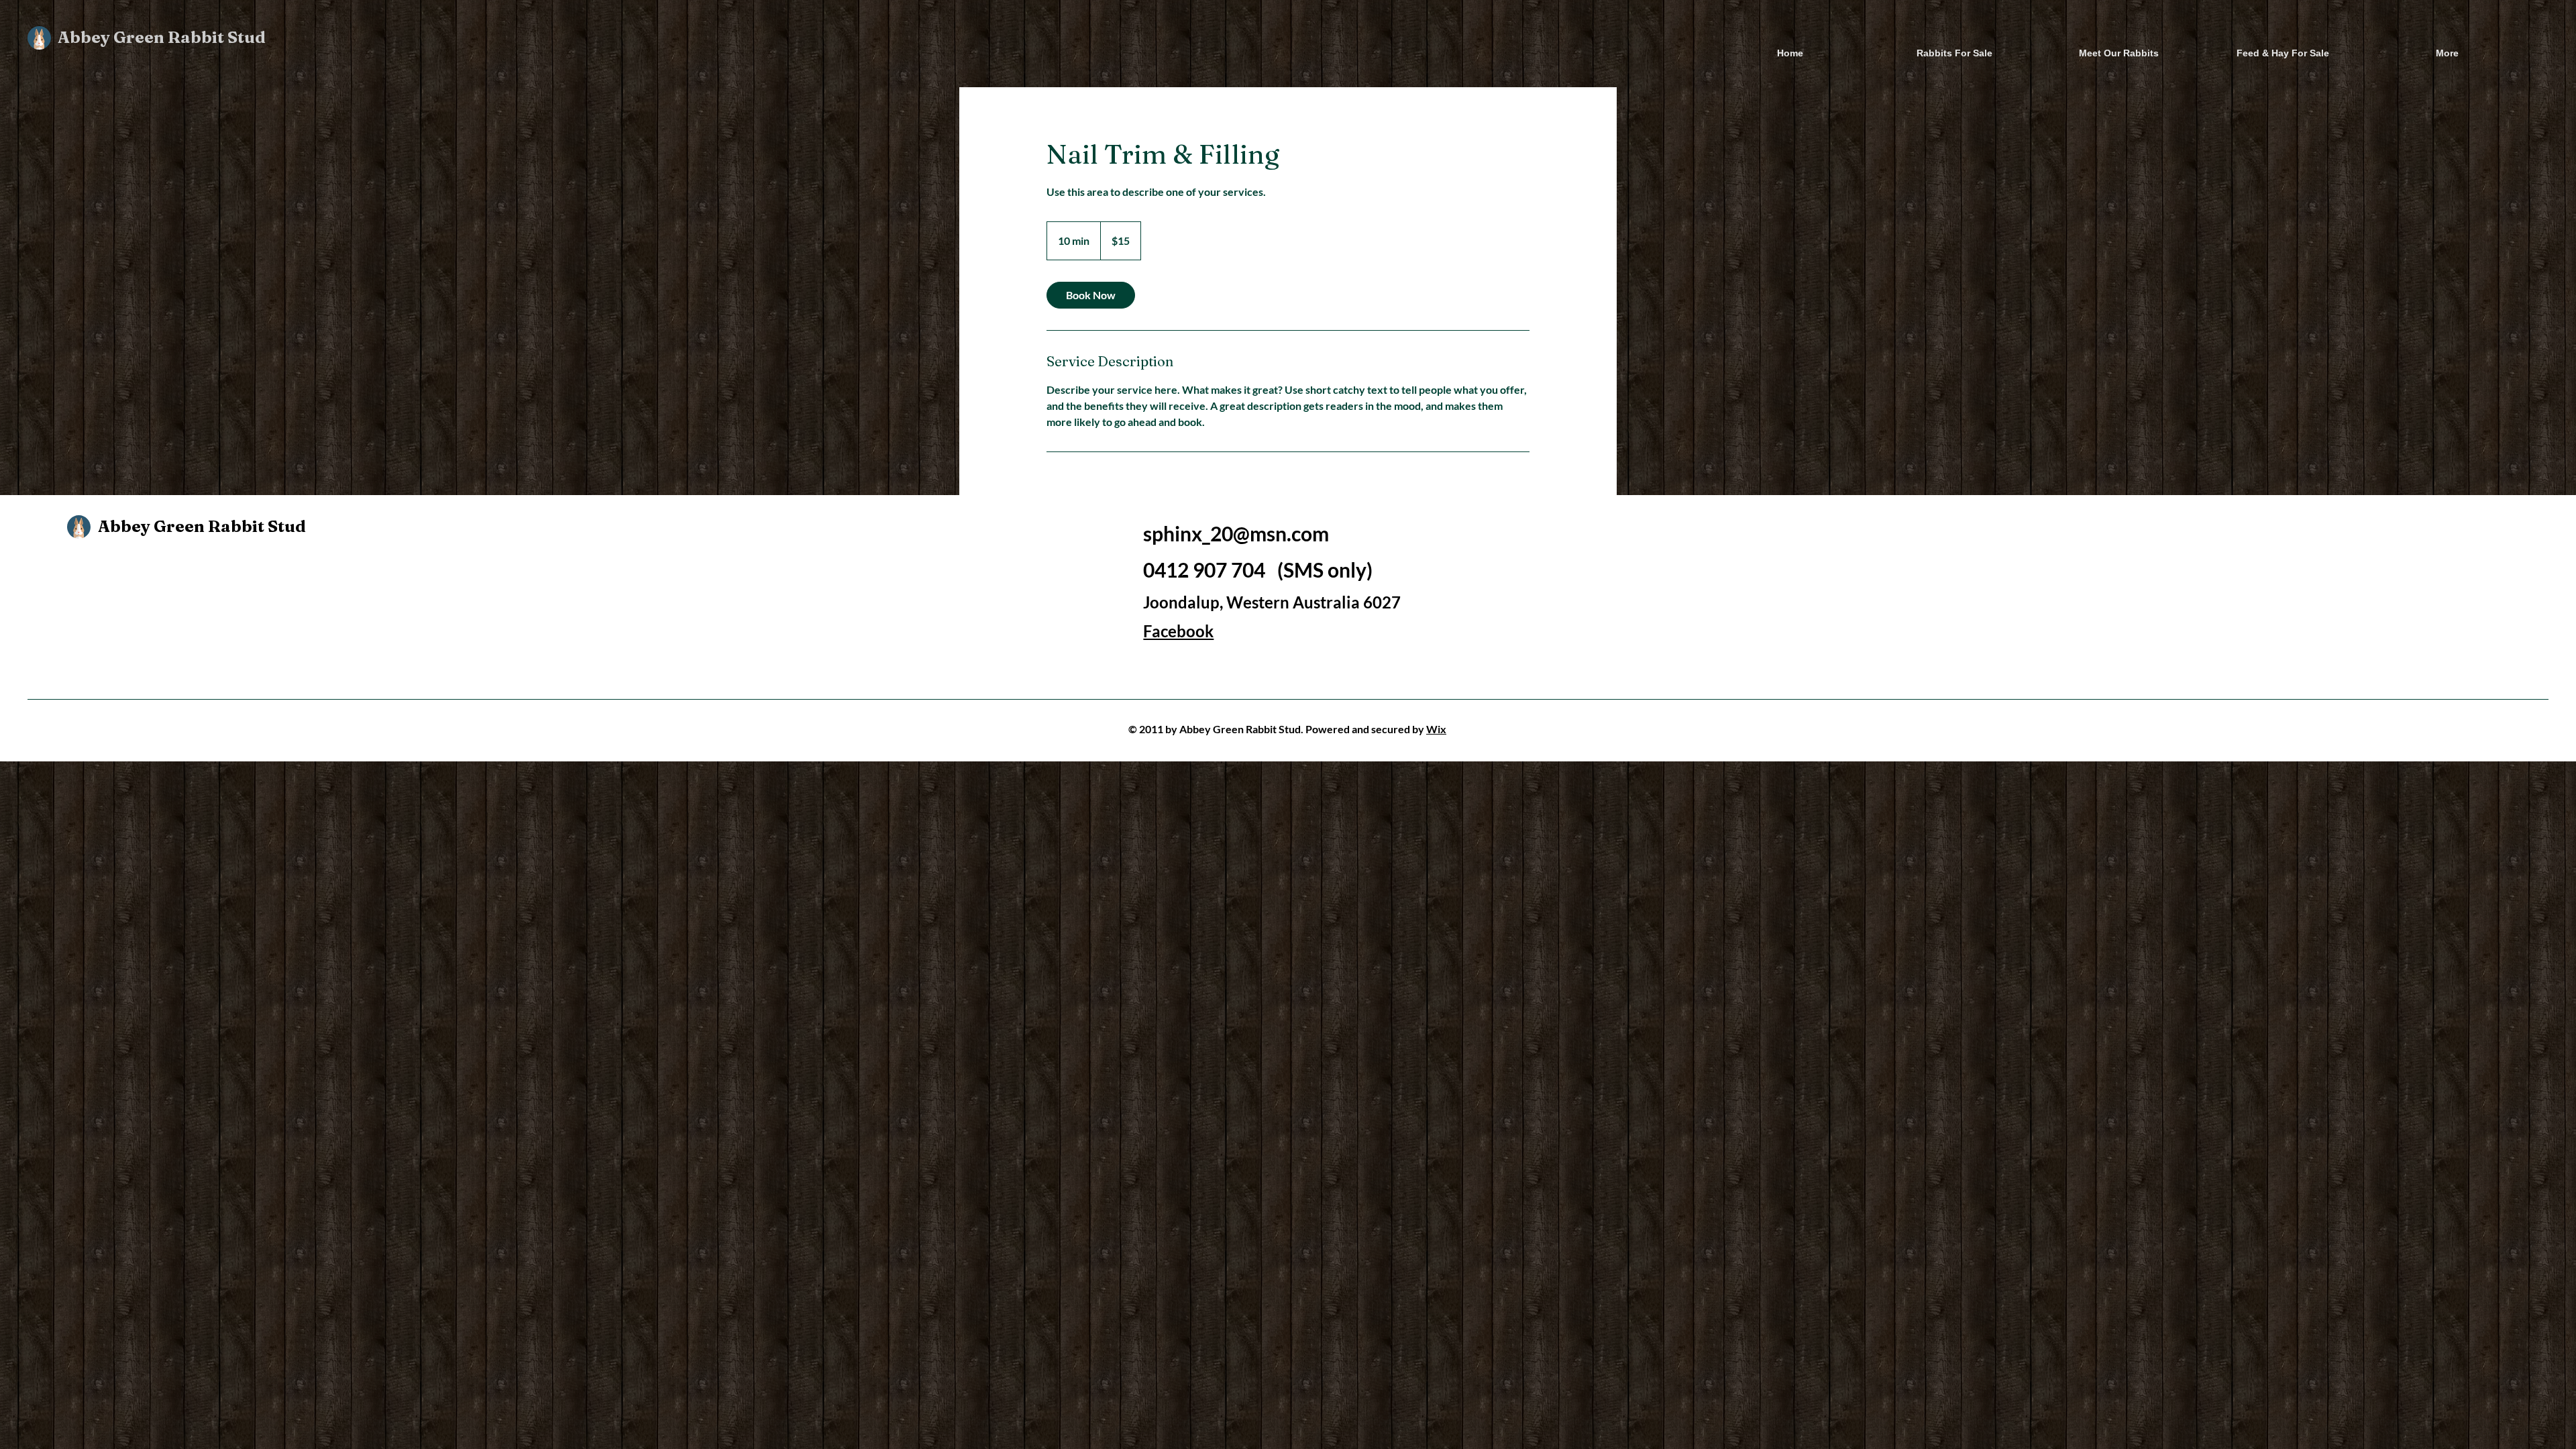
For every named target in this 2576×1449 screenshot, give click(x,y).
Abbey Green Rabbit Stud (162, 37)
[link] (1091, 295)
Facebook (1178, 631)
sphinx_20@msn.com (1236, 533)
